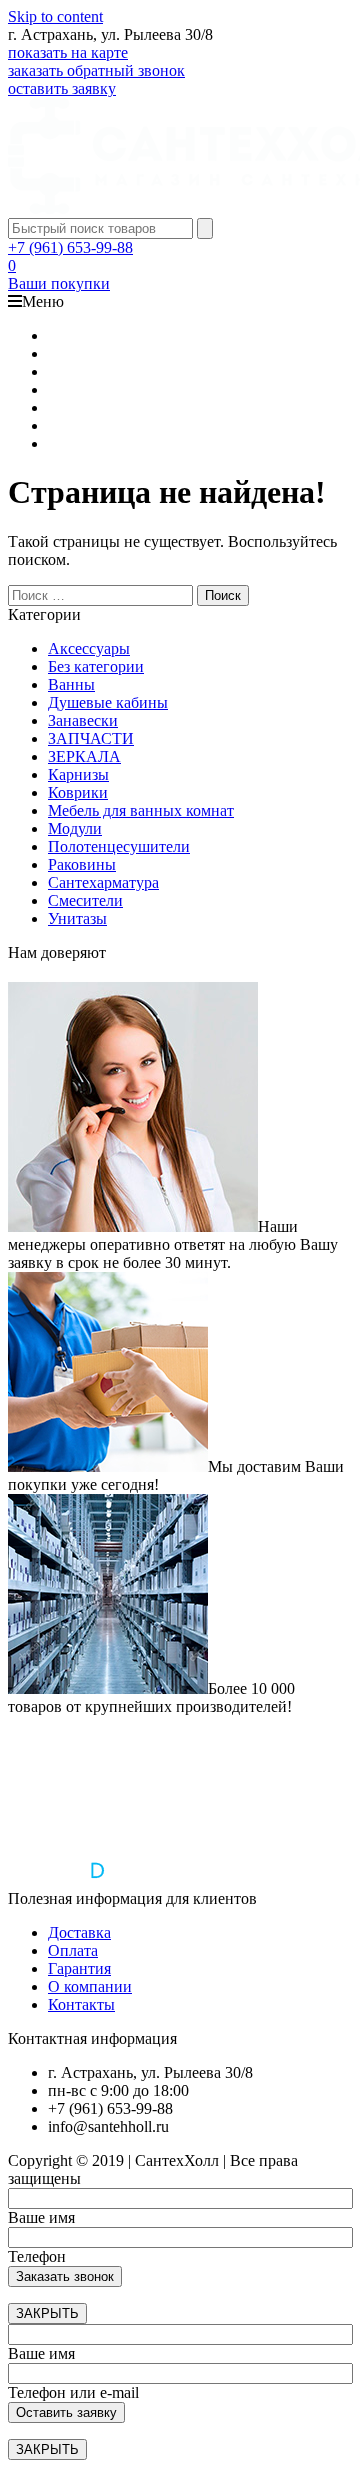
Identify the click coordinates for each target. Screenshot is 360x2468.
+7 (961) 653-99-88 (70, 247)
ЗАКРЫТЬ (47, 2313)
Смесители (85, 900)
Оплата (73, 1950)
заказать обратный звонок (96, 70)
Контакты (81, 2004)
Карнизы (78, 774)
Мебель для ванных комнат (141, 810)
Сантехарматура (103, 882)
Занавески (83, 720)
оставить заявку (62, 88)
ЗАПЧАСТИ (91, 738)
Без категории (96, 666)
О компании (90, 1986)
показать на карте (68, 52)
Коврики (78, 792)
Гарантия (79, 1968)
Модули (75, 828)
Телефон (37, 2256)
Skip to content (55, 16)
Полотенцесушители (119, 846)
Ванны (71, 684)
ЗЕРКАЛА (84, 756)
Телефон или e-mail (73, 2392)
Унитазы (77, 918)
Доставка (79, 1932)
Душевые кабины (108, 702)
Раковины (82, 864)
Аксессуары (89, 648)
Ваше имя (41, 2217)
